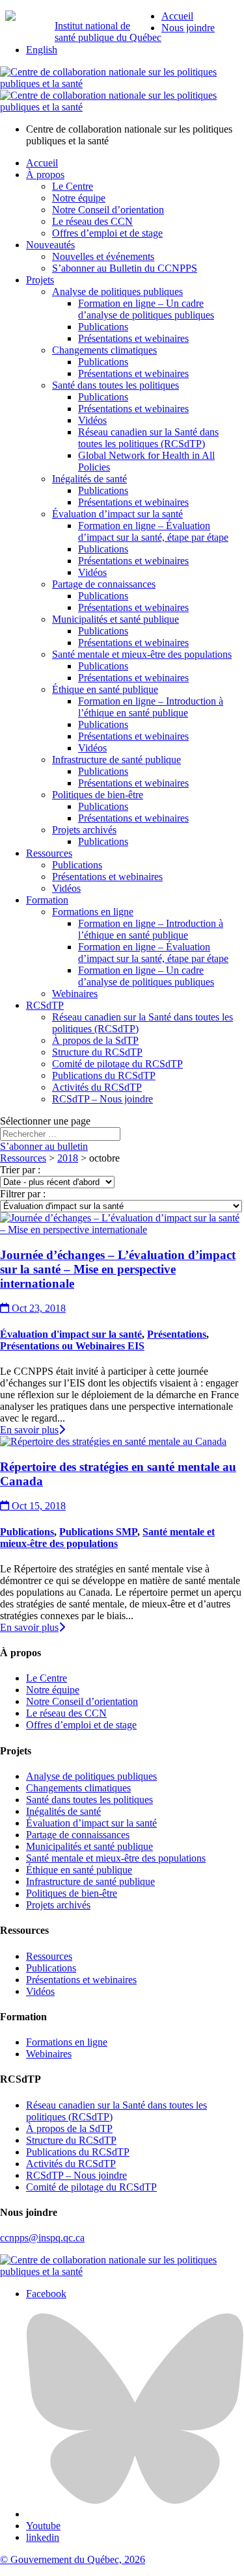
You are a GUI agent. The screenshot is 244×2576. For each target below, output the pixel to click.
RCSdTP (45, 1005)
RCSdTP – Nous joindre (102, 1099)
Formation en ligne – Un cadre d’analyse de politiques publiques (146, 309)
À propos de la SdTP (95, 1040)
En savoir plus (29, 1430)
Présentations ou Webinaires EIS (72, 1346)
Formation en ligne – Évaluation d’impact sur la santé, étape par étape (153, 531)
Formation (47, 900)
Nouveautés (50, 245)
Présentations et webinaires (133, 338)
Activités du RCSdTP (97, 1087)
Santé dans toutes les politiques (115, 385)
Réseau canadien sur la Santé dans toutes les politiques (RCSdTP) (148, 438)
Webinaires (75, 994)
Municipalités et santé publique (115, 619)
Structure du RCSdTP (97, 1052)
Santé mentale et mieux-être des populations (142, 654)
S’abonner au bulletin (44, 1146)
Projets (40, 280)
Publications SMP (98, 1532)
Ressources (49, 853)
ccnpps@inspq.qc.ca (42, 2238)
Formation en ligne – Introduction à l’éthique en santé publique (151, 707)
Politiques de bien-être (98, 795)
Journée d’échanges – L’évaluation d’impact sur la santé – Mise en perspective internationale (118, 1269)
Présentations (177, 1334)
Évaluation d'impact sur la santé (71, 1334)
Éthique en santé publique (105, 689)
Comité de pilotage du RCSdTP (117, 1064)
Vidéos (92, 420)
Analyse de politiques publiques (117, 292)
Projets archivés (84, 830)
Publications (103, 327)
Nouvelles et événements (103, 256)
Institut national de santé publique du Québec (108, 32)
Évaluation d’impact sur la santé (117, 514)
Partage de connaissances (104, 584)
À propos (45, 175)
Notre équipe (79, 198)
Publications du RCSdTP (104, 1075)
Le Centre (73, 186)
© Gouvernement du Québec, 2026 (73, 2559)
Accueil (177, 16)
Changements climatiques (104, 350)
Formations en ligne (93, 912)
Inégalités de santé (89, 479)
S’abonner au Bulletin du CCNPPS (125, 268)
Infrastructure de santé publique (116, 760)
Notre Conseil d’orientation (108, 210)
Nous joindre (188, 28)
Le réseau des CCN (92, 221)
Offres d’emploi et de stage (107, 233)
